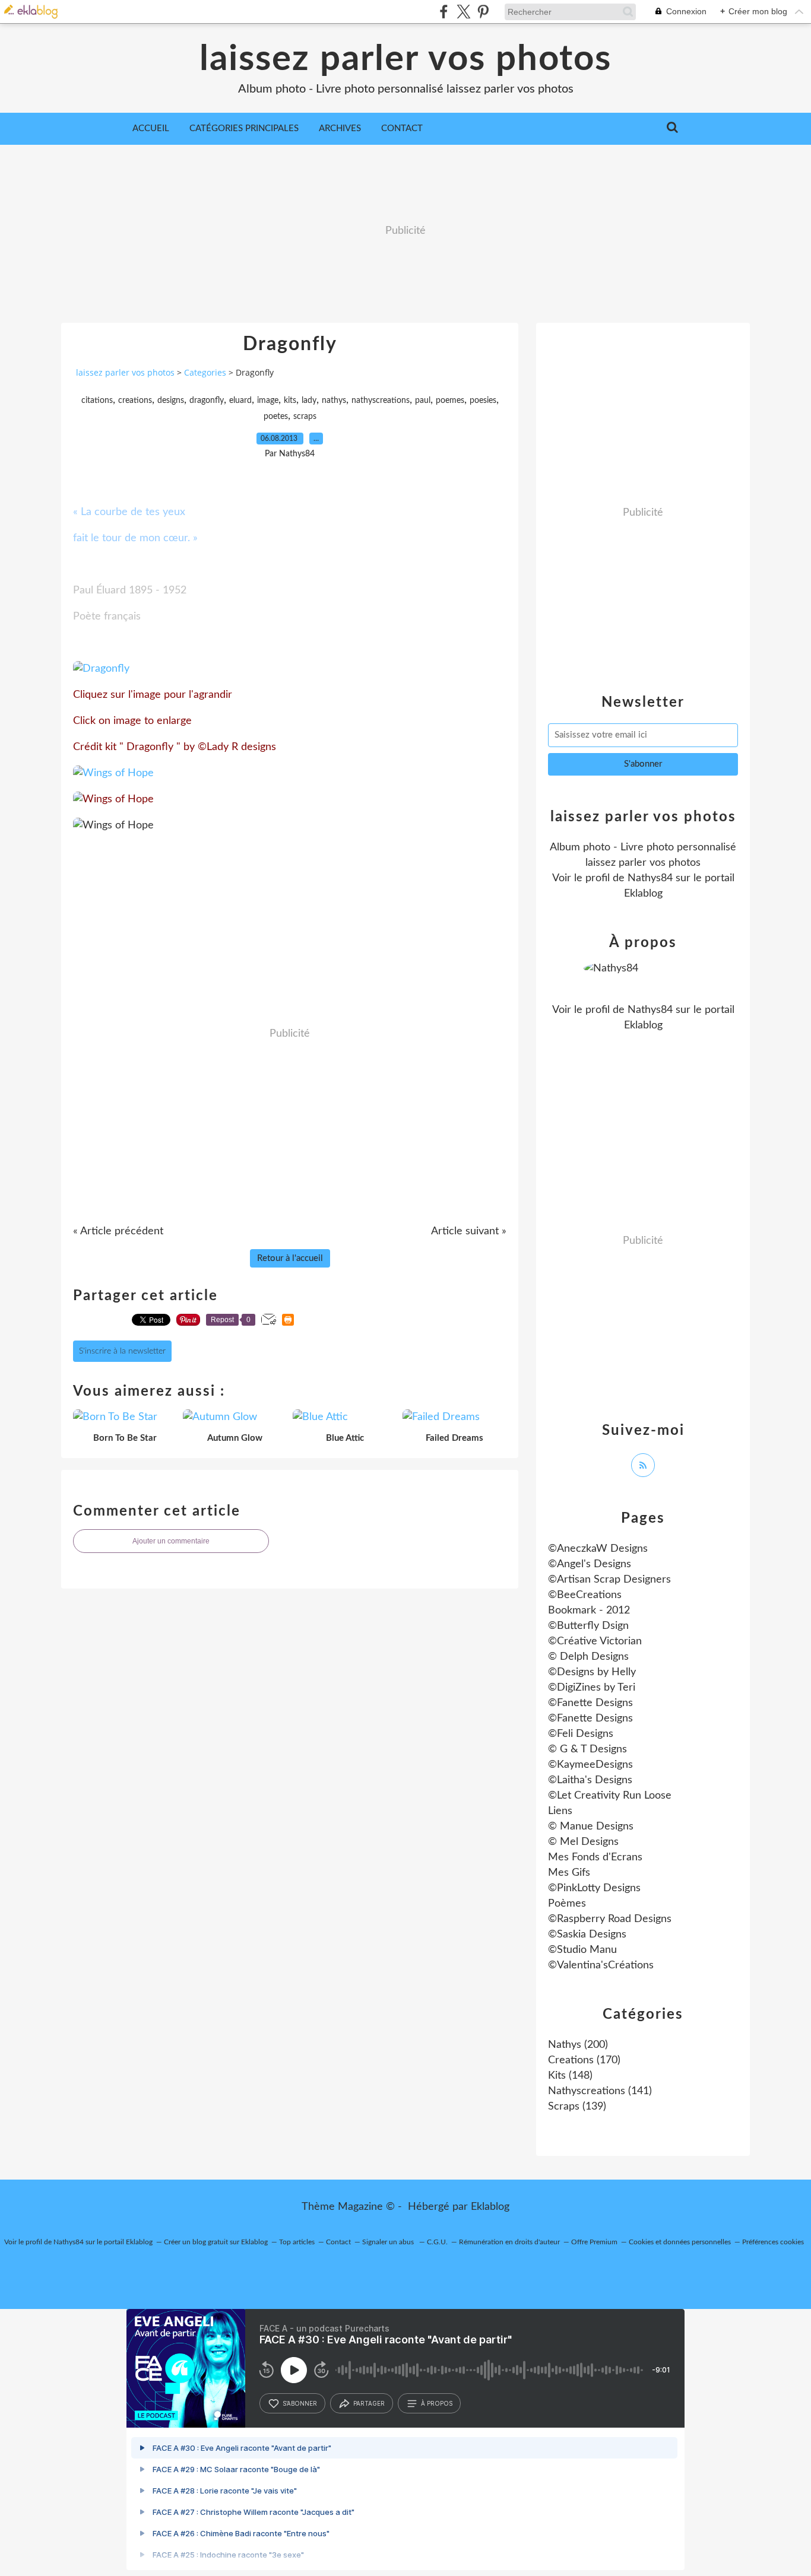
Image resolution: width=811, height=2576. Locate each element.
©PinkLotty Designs (594, 1888)
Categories (205, 372)
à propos (437, 2403)
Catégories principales (244, 128)
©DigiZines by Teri (592, 1688)
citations (97, 401)
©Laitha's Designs (590, 1780)
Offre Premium (594, 2242)
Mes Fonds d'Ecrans (595, 1857)
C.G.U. (437, 2242)
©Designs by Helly (592, 1672)
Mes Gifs (569, 1873)
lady (309, 401)
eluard (240, 401)
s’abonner (300, 2403)
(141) (600, 2091)
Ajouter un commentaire (171, 1541)
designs (171, 401)
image (268, 401)
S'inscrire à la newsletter (122, 1351)
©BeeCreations (585, 1595)
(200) (578, 2045)
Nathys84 (650, 878)
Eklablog (490, 2207)
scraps (305, 417)
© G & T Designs (587, 1749)
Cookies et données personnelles (680, 2242)
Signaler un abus (389, 2242)
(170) (584, 2060)
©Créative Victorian (595, 1641)
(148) (570, 2076)
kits (290, 401)
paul (423, 401)
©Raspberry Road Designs (610, 1919)
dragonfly (207, 401)
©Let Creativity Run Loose (610, 1796)
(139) (577, 2107)
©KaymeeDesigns (590, 1765)
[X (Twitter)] (463, 12)
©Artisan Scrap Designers (609, 1580)
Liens (560, 1811)
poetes (276, 417)
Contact (402, 128)
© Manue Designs (591, 1827)
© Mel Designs (583, 1842)
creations (135, 401)
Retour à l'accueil (290, 1258)
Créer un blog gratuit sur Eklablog (216, 2242)
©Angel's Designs (590, 1564)
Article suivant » (469, 1231)
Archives (340, 128)
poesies (483, 401)
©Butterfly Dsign (588, 1626)
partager (369, 2403)
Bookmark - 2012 (589, 1611)
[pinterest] (483, 12)
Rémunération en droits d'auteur (509, 2242)
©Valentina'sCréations (601, 1965)
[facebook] (444, 12)
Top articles (297, 2242)
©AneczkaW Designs (598, 1549)
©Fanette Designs (590, 1703)
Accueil (151, 128)
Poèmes (567, 1904)
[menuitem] (151, 129)
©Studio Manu (582, 1950)
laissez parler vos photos (405, 59)
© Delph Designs (588, 1657)
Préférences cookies (773, 2242)
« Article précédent (118, 1231)
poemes (450, 401)
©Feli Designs (581, 1734)
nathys (334, 401)
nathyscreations (381, 401)
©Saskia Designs (587, 1935)
